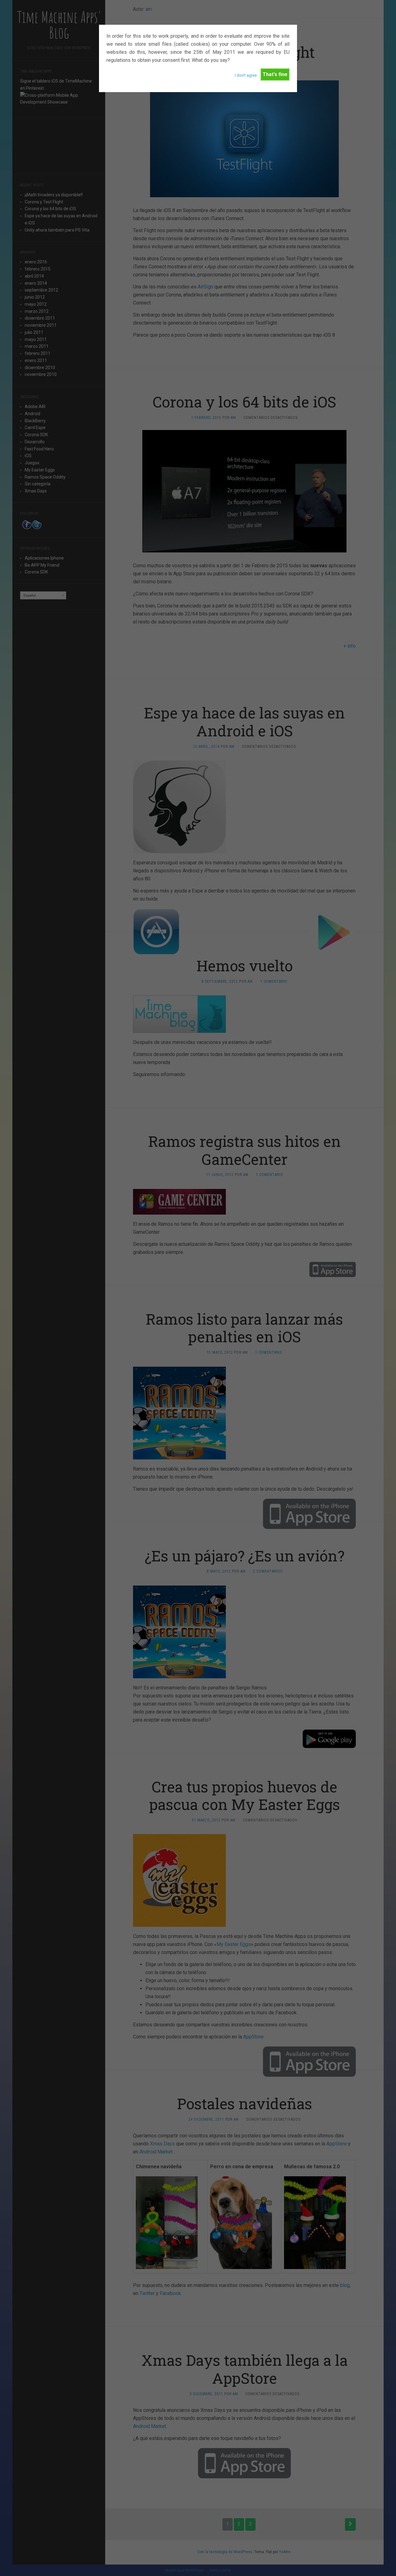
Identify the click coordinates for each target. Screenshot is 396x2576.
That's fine (275, 74)
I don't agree (246, 75)
